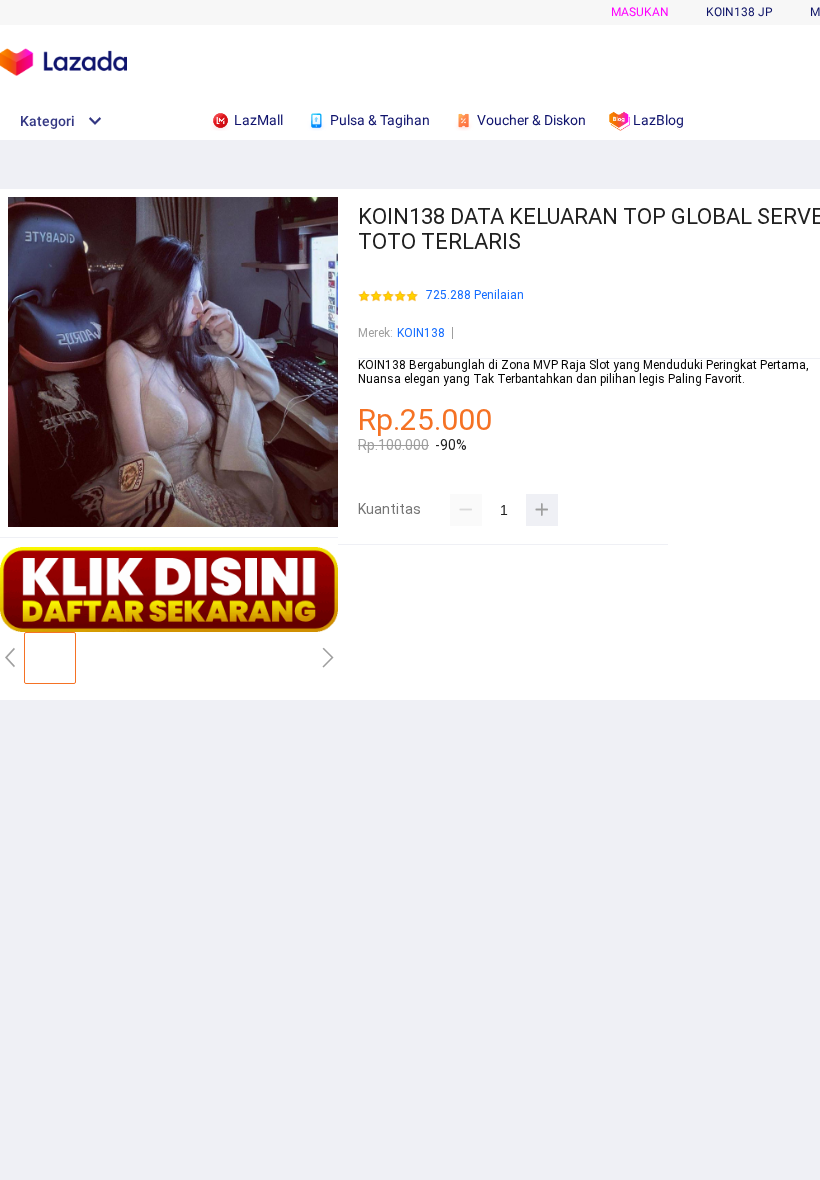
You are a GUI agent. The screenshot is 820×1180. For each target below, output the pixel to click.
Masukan (640, 12)
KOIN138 (421, 333)
